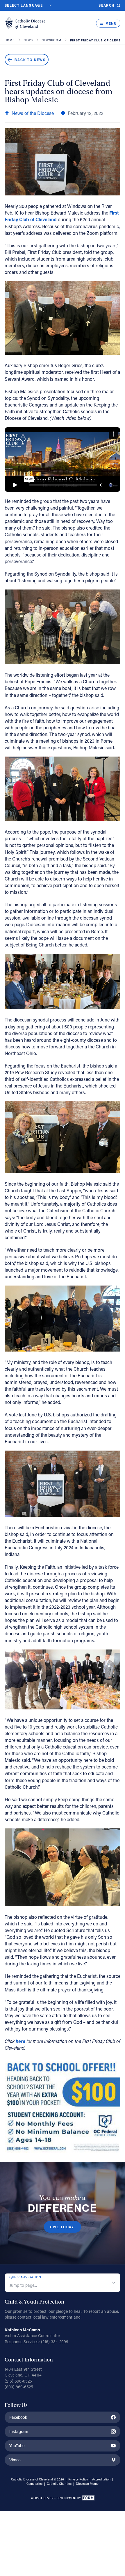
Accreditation (101, 2479)
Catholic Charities (59, 2484)
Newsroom (51, 40)
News (28, 40)
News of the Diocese (33, 113)
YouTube (17, 2446)
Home (10, 40)
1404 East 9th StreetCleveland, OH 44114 (23, 2372)
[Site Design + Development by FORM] (63, 2499)
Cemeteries (34, 2484)
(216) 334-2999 (55, 2342)
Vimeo (15, 2460)
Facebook (18, 2417)
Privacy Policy (78, 2479)
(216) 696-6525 (18, 2381)
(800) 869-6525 (19, 2387)
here (20, 2041)
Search (107, 5)
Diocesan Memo (87, 2484)
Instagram (19, 2431)
